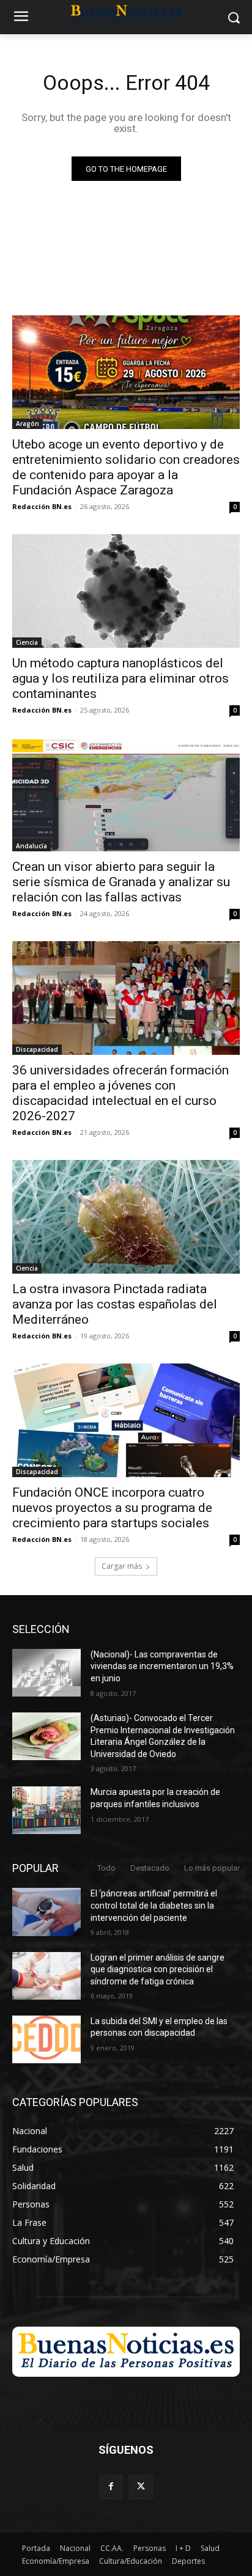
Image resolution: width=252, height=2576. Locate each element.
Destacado (150, 1868)
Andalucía (31, 846)
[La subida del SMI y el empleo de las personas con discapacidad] (46, 2039)
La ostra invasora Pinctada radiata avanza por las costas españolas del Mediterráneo (115, 1304)
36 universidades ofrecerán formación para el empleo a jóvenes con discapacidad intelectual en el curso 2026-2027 (120, 1093)
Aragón (28, 424)
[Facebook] (111, 2486)
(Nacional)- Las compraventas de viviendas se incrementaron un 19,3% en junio (162, 1666)
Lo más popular (212, 1868)
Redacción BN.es (42, 506)
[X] (141, 2486)
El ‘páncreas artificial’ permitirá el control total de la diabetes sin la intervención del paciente (154, 1905)
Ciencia (27, 642)
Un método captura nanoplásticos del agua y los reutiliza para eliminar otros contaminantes (120, 678)
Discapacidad (37, 1049)
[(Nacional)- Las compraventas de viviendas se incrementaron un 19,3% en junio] (46, 1673)
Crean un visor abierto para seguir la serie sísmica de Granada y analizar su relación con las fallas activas (121, 882)
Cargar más (122, 1566)
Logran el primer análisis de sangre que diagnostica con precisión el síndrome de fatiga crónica (157, 1969)
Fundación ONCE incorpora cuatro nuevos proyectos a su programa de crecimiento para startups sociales (112, 1508)
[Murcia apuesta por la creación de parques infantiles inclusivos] (46, 1810)
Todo (106, 1868)
